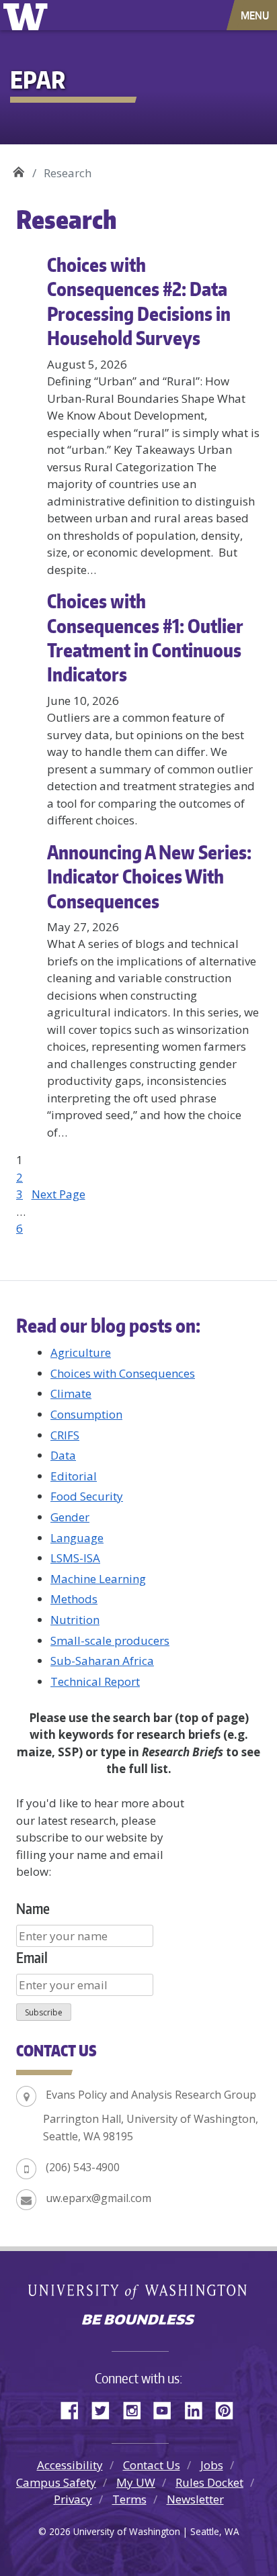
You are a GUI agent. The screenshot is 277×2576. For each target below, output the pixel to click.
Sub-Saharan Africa (102, 1661)
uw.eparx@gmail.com (98, 2198)
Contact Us (152, 2465)
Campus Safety (56, 2482)
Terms (129, 2499)
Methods (74, 1599)
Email (32, 1957)
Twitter (106, 2408)
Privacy (73, 2499)
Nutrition (75, 1620)
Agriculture (81, 1352)
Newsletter (195, 2499)
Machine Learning (98, 1579)
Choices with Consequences (123, 1373)
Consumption (86, 1414)
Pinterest (229, 2408)
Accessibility (70, 2465)
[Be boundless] (138, 2321)
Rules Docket (209, 2482)
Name (33, 1908)
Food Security (87, 1496)
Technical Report (95, 1681)
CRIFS (65, 1435)
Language (77, 1538)
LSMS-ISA (75, 1558)
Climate (71, 1393)
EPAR (18, 168)
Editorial (74, 1476)
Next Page (58, 1194)
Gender (70, 1517)
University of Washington (28, 15)
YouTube (167, 2408)
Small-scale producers (110, 1640)
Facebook (75, 2408)
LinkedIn (198, 2408)
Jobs (212, 2465)
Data (63, 1455)
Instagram (136, 2408)
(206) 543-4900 (83, 2167)
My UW (136, 2482)
